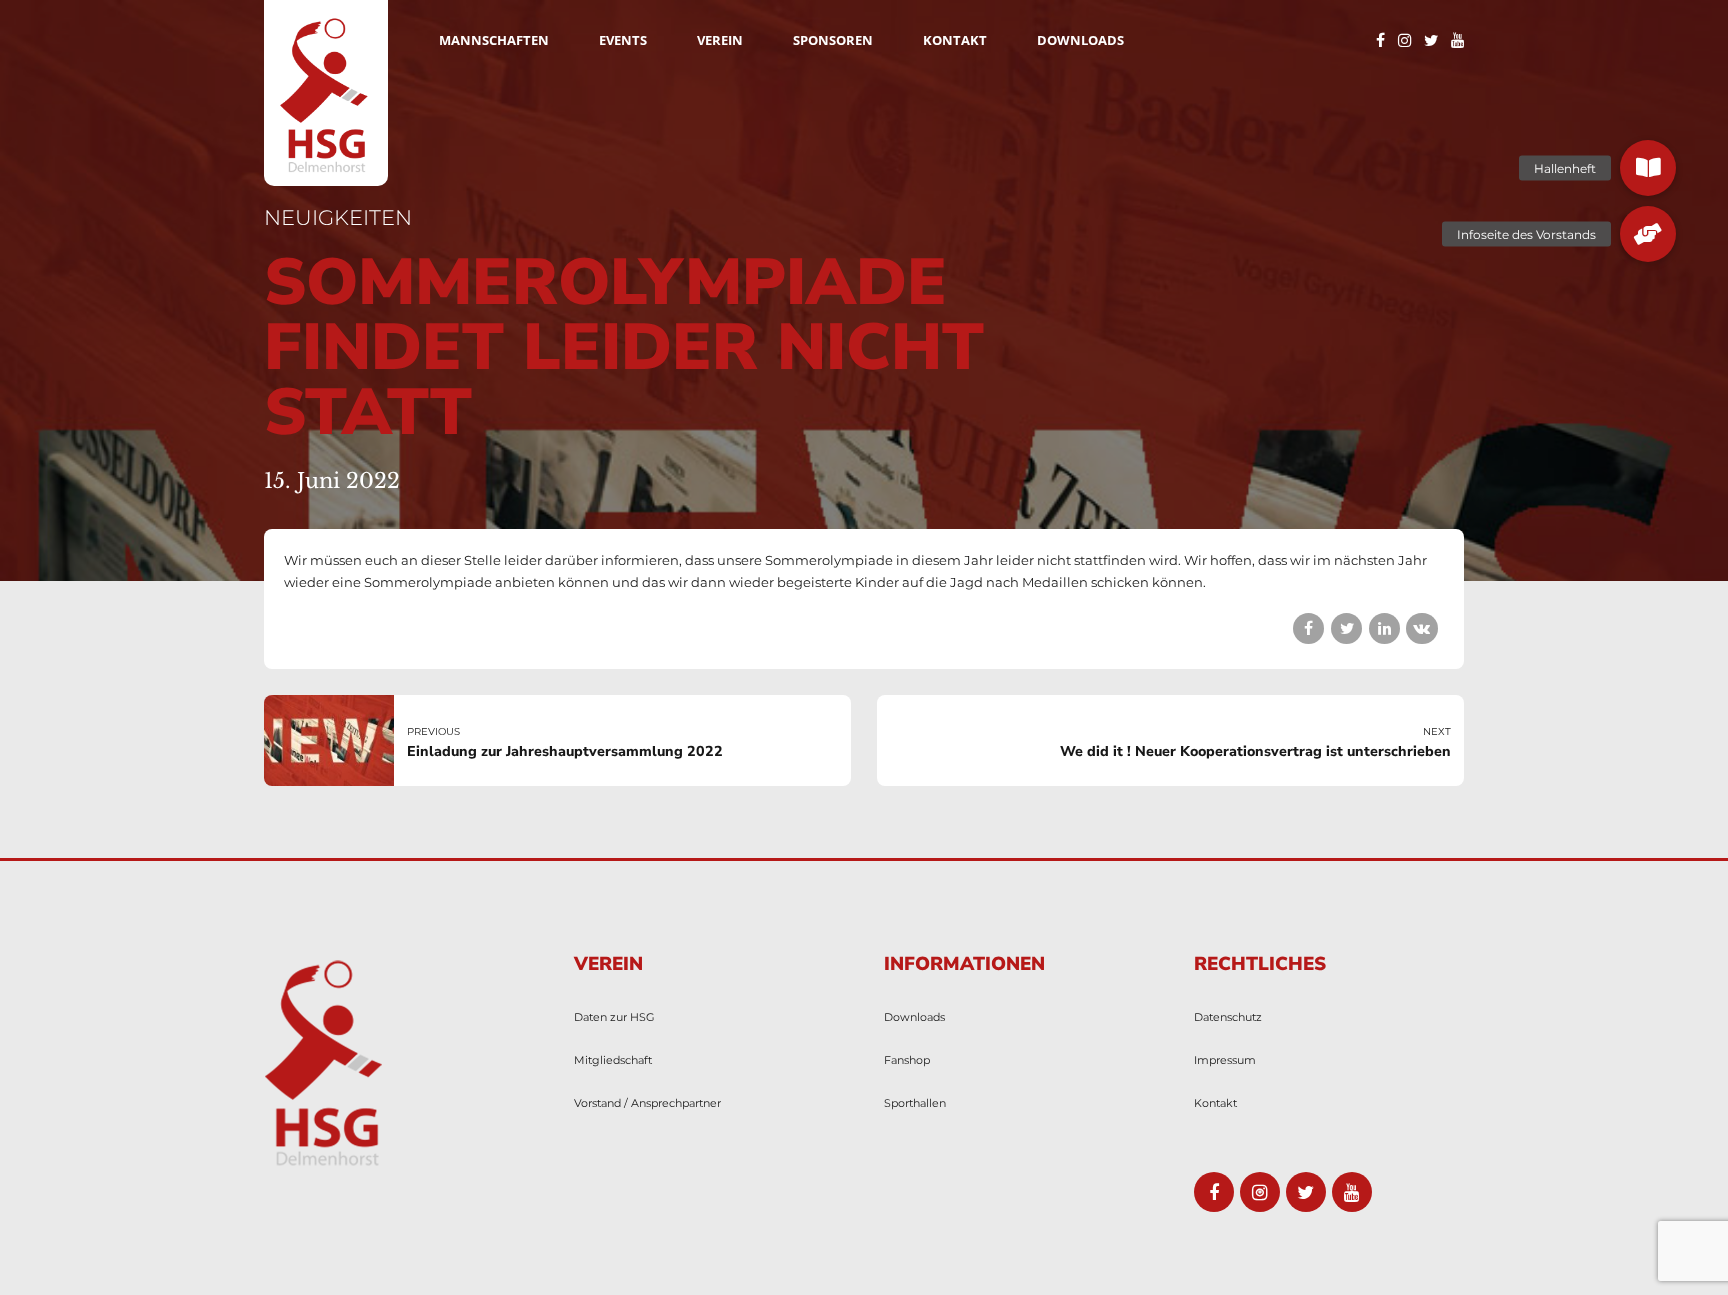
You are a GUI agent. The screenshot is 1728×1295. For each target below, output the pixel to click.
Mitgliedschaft (613, 1060)
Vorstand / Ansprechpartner (647, 1103)
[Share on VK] (1421, 628)
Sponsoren (833, 40)
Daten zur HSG (614, 1017)
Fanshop (907, 1060)
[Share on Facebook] (1308, 628)
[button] (1648, 168)
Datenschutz (1228, 1017)
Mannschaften (494, 40)
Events (623, 40)
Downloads (1080, 40)
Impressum (1225, 1060)
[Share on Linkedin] (1384, 628)
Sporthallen (915, 1103)
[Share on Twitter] (1346, 628)
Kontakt (955, 40)
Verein (720, 40)
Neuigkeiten (338, 217)
